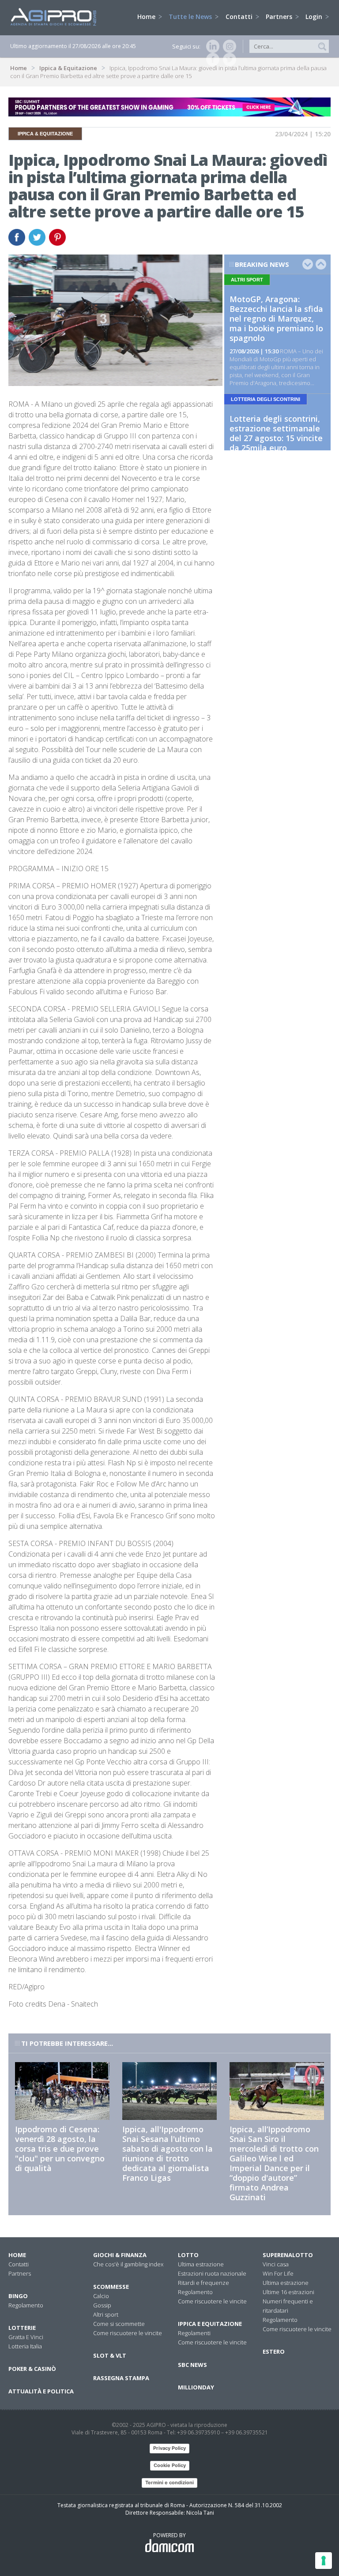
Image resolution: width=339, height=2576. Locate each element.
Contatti (240, 17)
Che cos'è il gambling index (128, 2264)
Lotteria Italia (25, 2346)
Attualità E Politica (41, 2391)
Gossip (102, 2305)
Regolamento (26, 2305)
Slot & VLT (110, 2355)
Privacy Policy (169, 2448)
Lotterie (22, 2328)
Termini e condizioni (169, 2482)
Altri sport (106, 2314)
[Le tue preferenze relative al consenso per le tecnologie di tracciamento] (324, 2561)
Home (147, 17)
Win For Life (278, 2273)
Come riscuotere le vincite (128, 2333)
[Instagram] (228, 46)
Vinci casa (276, 2264)
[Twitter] (228, 60)
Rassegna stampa (121, 2378)
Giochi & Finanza (120, 2255)
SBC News (192, 2365)
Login (315, 17)
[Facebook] (211, 60)
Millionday (196, 2387)
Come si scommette (119, 2324)
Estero (274, 2351)
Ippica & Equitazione (68, 68)
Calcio (101, 2296)
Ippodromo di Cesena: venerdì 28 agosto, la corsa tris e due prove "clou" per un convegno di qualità (60, 2149)
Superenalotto (288, 2255)
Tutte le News (191, 17)
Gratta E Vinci (26, 2337)
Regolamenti (194, 2333)
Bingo (18, 2296)
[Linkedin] (211, 46)
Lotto (188, 2255)
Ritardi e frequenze (203, 2283)
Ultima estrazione (201, 2264)
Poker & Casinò (32, 2369)
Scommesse (111, 2287)
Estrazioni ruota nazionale (212, 2273)
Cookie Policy (170, 2465)
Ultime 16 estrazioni (288, 2292)
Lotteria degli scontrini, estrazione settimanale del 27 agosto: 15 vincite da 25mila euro (276, 433)
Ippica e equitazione (210, 2324)
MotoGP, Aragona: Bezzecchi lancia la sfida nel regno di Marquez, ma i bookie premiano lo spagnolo (276, 318)
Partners (280, 17)
